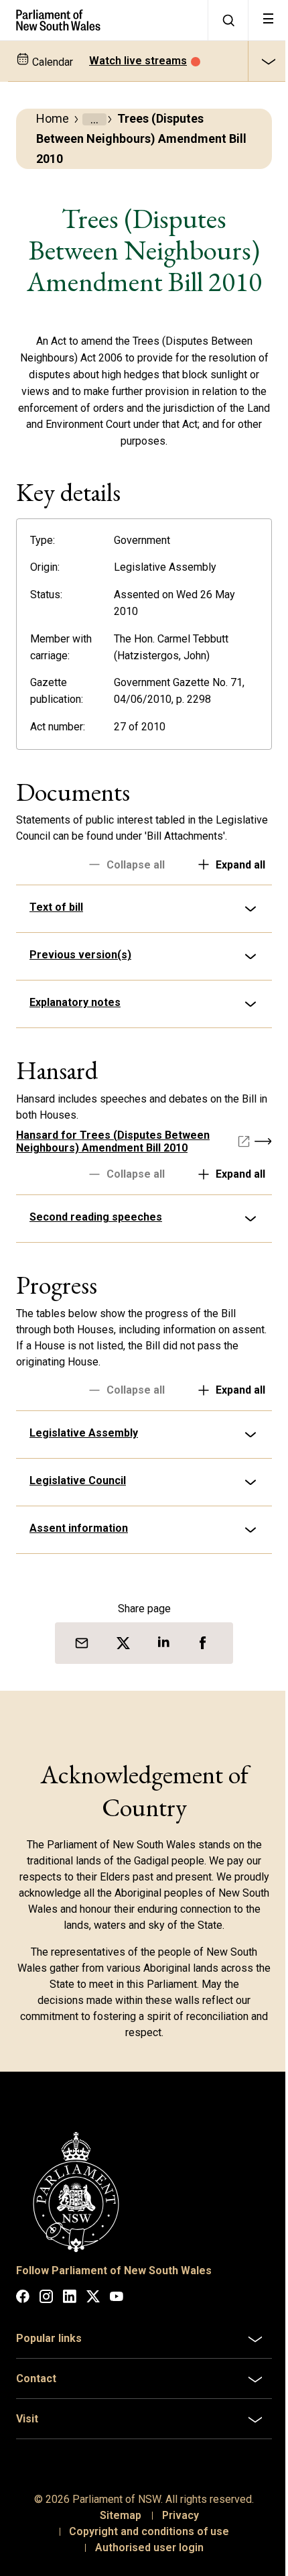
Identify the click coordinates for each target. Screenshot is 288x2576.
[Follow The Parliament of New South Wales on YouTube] (117, 2310)
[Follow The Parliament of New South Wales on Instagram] (46, 2310)
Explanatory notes (75, 1018)
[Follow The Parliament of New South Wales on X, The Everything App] (93, 2310)
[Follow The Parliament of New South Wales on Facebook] (23, 2310)
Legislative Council (78, 1497)
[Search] (228, 20)
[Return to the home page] (104, 20)
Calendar (51, 62)
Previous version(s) (80, 971)
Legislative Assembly (84, 1449)
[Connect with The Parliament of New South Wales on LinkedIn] (70, 2310)
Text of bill (56, 923)
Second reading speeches (96, 1233)
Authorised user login (144, 2559)
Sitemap (115, 2527)
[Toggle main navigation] (268, 20)
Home (53, 118)
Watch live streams (138, 61)
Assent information (79, 1544)
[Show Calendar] (268, 61)
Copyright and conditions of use (144, 2543)
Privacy (175, 2527)
